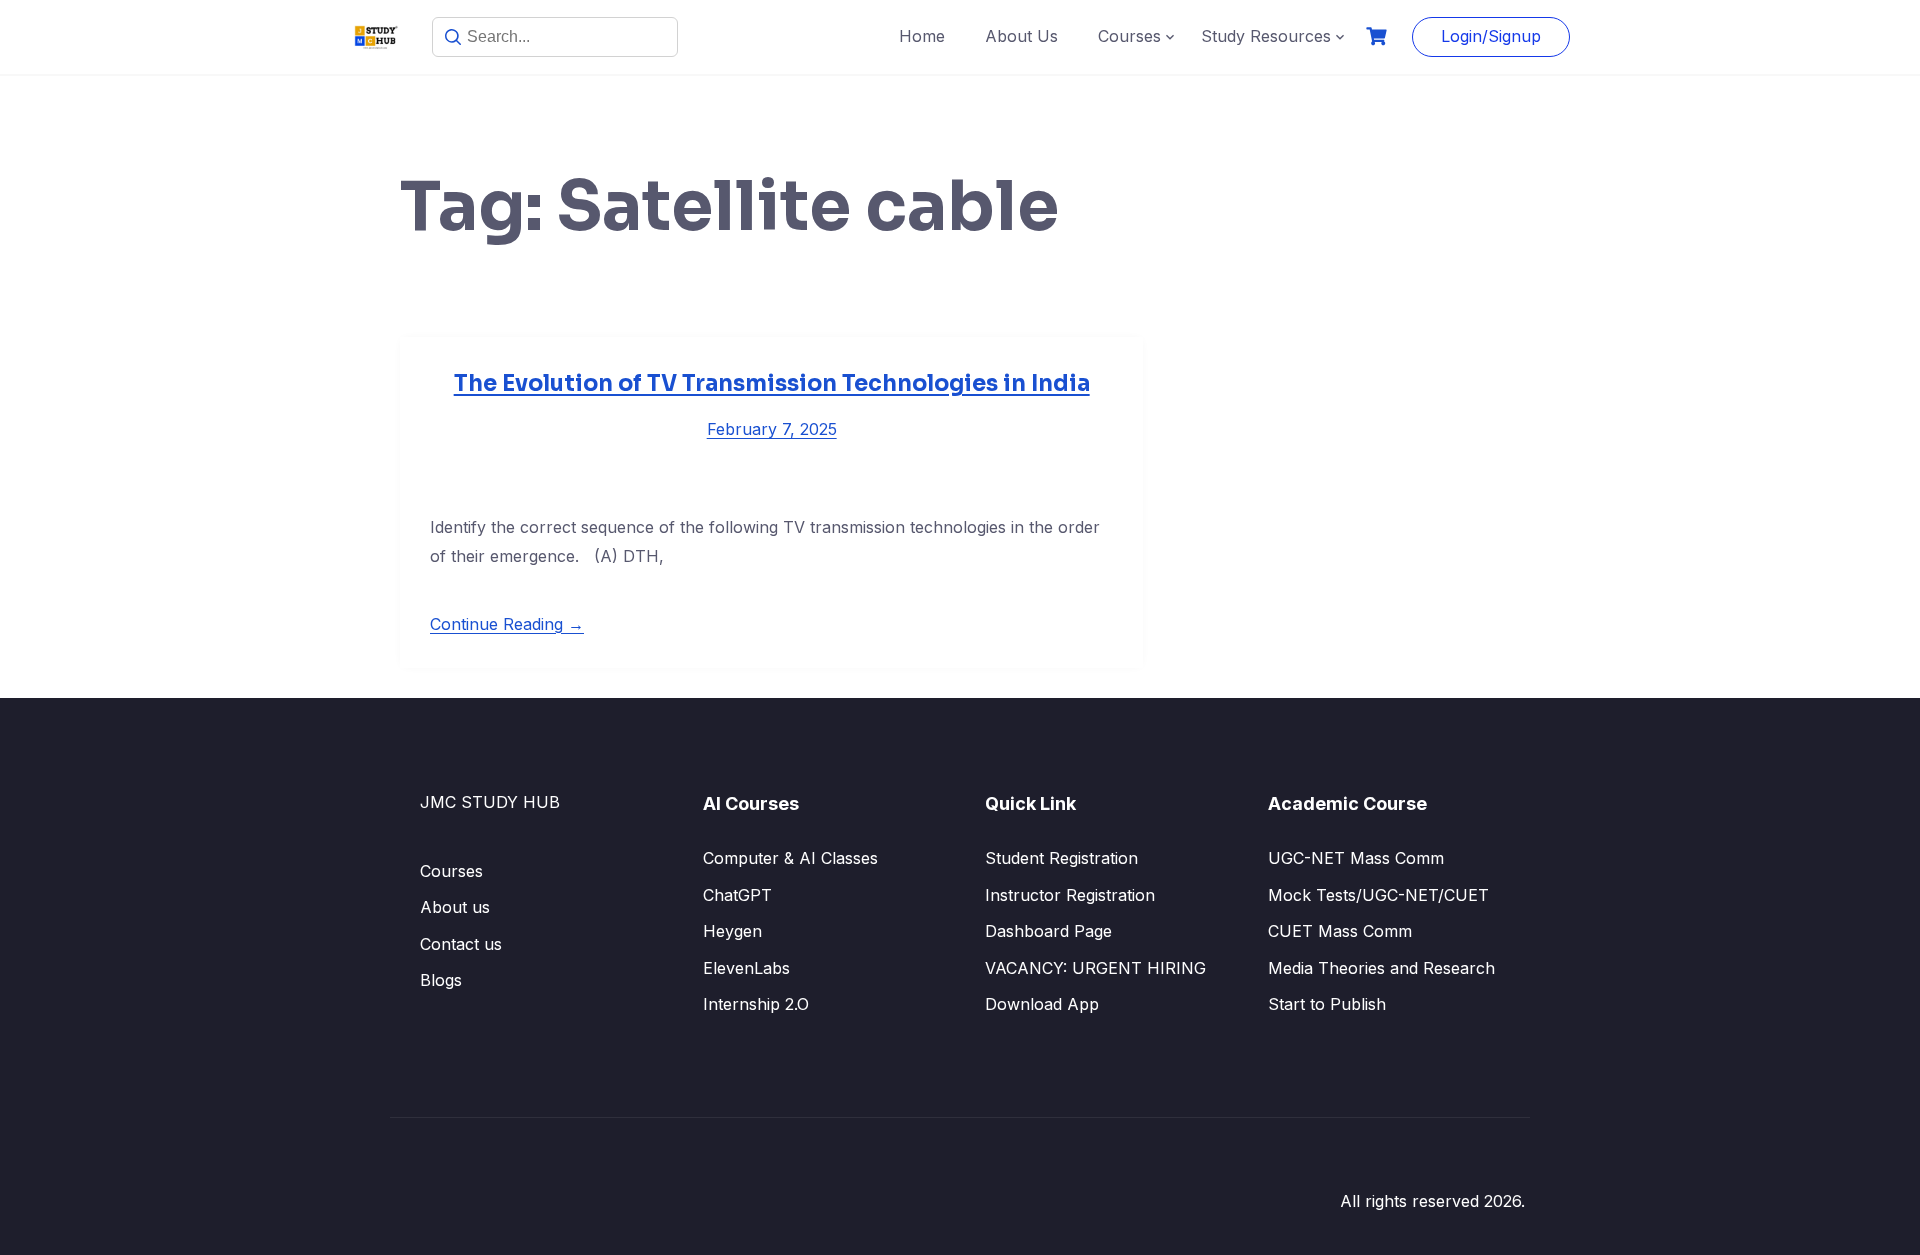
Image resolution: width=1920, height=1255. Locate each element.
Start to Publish (1327, 1004)
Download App (1042, 1004)
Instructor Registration (1070, 895)
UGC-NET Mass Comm (1356, 858)
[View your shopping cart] (1379, 36)
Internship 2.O (756, 1004)
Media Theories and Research (1381, 968)
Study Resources (1266, 36)
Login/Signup (1491, 36)
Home (922, 36)
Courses (1129, 36)
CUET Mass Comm (1340, 931)
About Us (1021, 36)
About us (455, 907)
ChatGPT (737, 895)
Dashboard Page (1048, 931)
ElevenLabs (746, 968)
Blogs (441, 980)
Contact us (461, 944)
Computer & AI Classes (790, 858)
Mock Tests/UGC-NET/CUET (1378, 895)
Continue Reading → (507, 624)
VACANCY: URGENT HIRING (1095, 968)
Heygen (732, 931)
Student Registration (1061, 858)
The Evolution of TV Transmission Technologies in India (772, 383)
